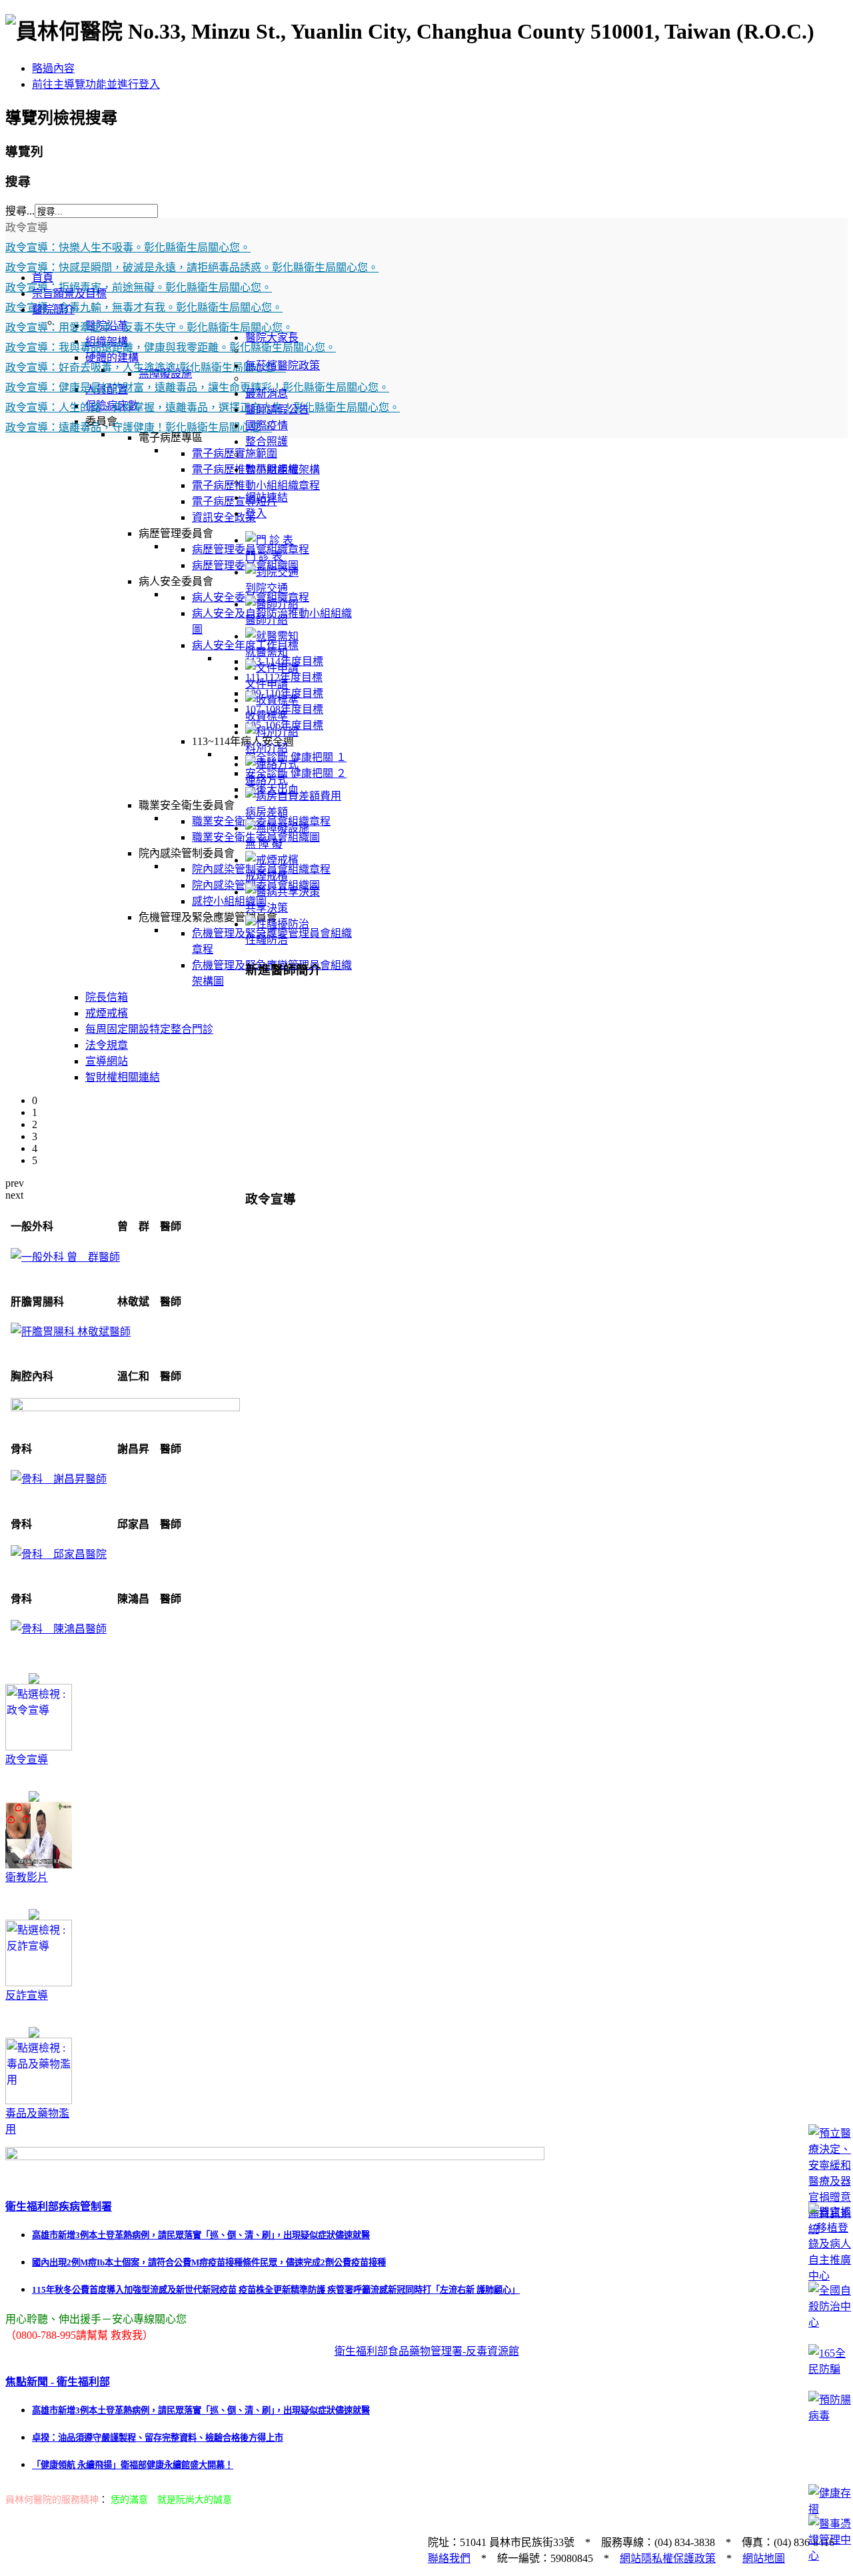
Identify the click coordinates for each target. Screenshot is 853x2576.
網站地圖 (764, 2558)
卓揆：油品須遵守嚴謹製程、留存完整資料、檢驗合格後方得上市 (158, 2438)
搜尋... (20, 211)
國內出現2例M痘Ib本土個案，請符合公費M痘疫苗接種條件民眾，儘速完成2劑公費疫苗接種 (209, 2262)
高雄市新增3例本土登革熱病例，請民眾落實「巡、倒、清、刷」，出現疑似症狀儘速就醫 (201, 2235)
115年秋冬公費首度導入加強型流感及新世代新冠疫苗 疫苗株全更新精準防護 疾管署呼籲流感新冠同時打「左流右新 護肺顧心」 (276, 2290)
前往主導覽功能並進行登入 (96, 84)
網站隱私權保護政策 (668, 2558)
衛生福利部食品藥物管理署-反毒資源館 (427, 2351)
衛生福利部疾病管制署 (59, 2207)
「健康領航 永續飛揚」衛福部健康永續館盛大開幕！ (133, 2465)
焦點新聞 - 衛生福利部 (58, 2382)
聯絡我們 (449, 2558)
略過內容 (53, 68)
